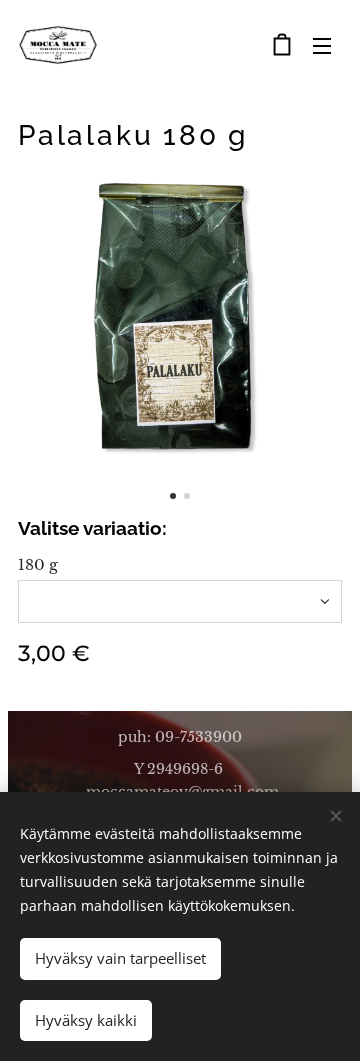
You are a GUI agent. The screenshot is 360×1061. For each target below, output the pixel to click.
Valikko (322, 45)
